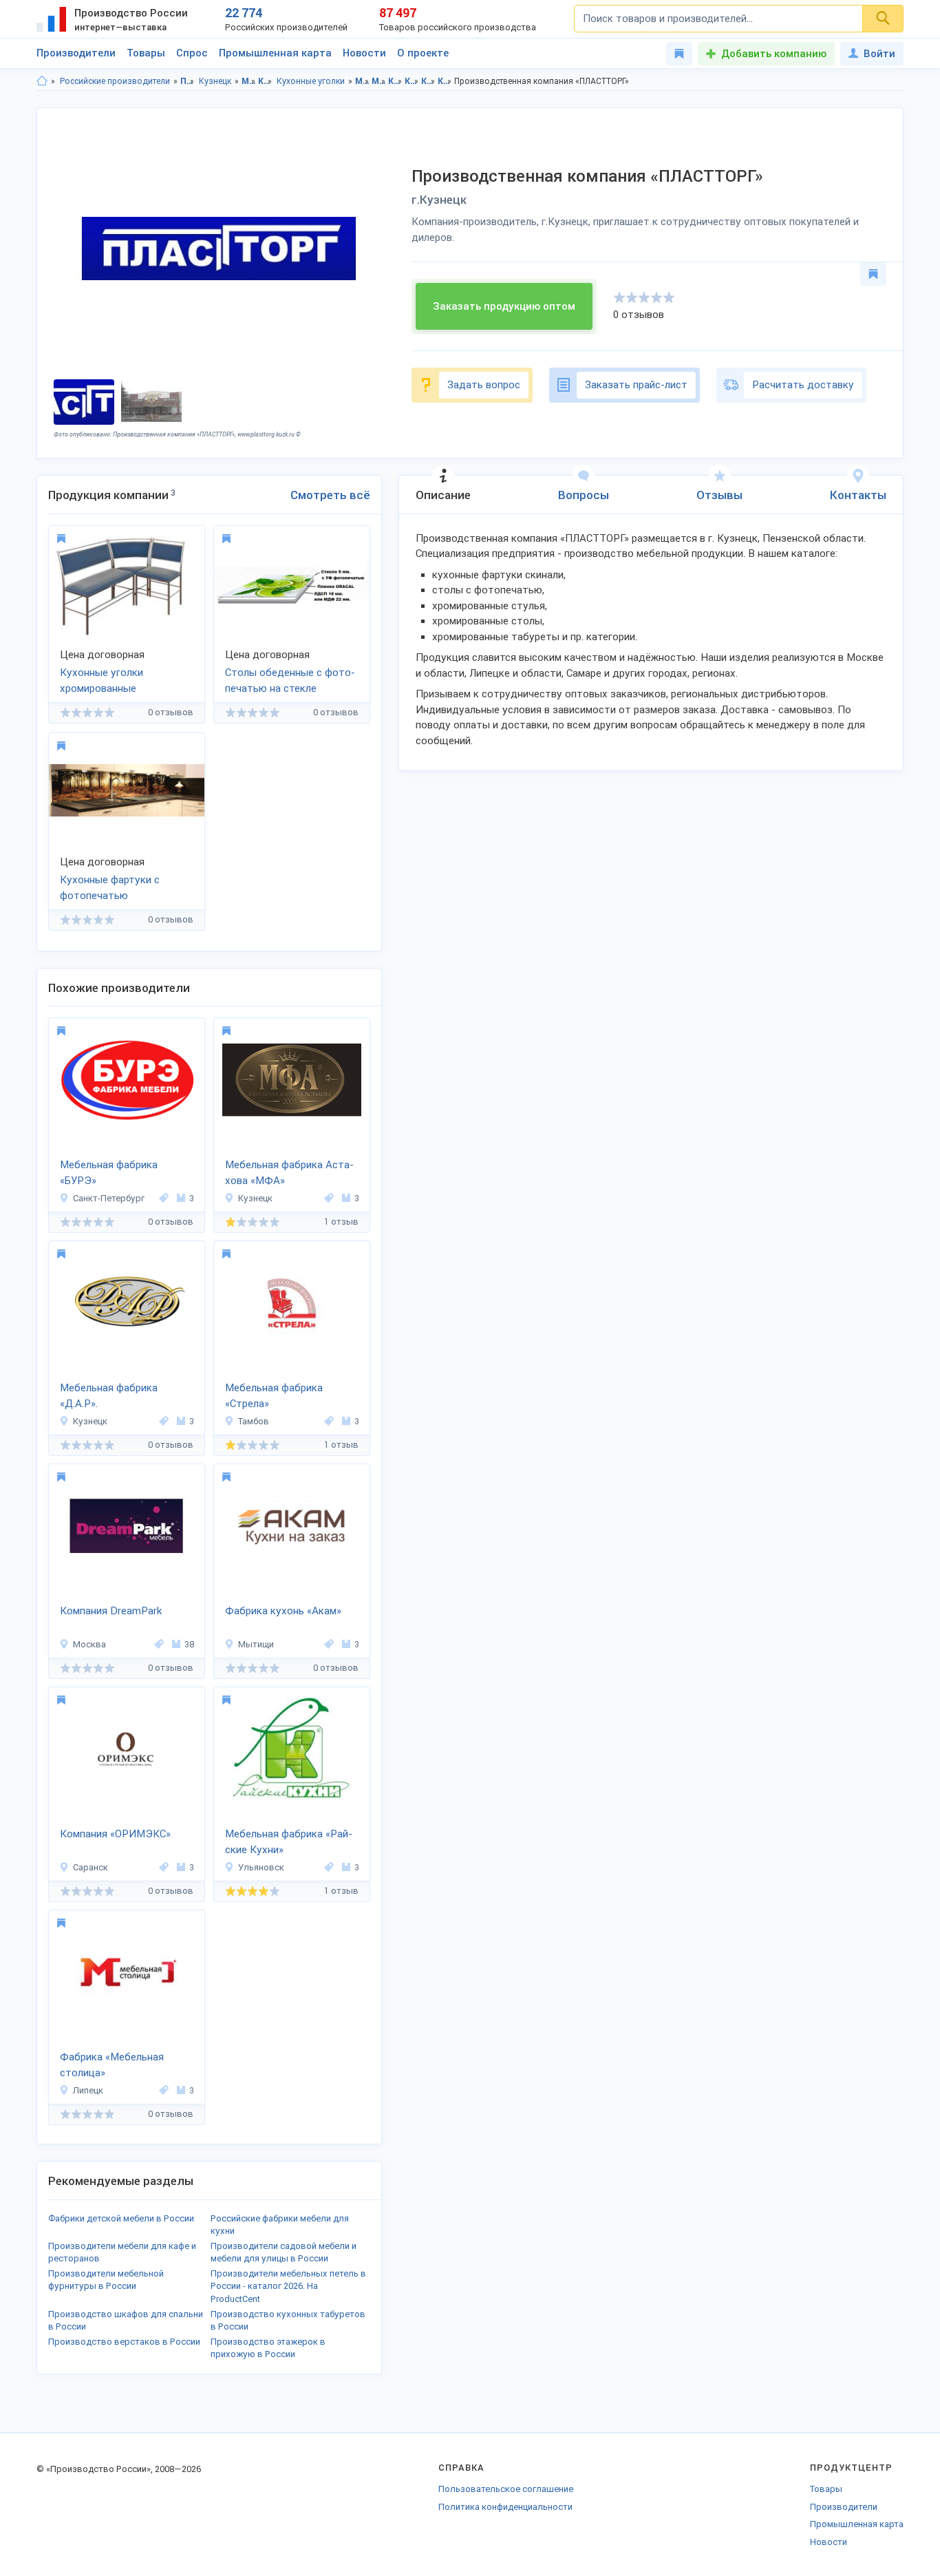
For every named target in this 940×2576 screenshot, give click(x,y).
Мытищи (256, 1644)
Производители (76, 53)
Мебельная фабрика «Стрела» (274, 1396)
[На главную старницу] (42, 81)
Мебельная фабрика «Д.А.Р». (109, 1396)
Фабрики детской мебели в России (121, 2218)
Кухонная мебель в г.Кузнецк (412, 81)
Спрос (192, 53)
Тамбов (254, 1421)
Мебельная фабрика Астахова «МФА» (289, 1173)
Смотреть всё (330, 495)
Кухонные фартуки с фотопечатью (110, 888)
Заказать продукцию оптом (504, 306)
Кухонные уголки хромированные (102, 680)
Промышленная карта (275, 53)
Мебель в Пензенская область (362, 81)
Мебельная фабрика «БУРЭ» (109, 1173)
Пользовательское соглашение (506, 2489)
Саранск (90, 1867)
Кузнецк (215, 81)
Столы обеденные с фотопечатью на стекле (290, 680)
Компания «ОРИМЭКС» (115, 1834)
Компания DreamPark (111, 1611)
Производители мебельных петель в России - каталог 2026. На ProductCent (288, 2286)
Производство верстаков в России (124, 2342)
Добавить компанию (774, 54)
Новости (364, 53)
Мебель (249, 81)
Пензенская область (188, 81)
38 (189, 1644)
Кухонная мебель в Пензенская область (395, 81)
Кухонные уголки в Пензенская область (428, 81)
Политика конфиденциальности (505, 2507)
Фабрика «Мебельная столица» (112, 2065)
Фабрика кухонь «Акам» (283, 1611)
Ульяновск (261, 1867)
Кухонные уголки (311, 81)
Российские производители (115, 81)
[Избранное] (679, 54)
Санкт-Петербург (109, 1198)
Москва (89, 1644)
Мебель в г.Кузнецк (379, 81)
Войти (879, 54)
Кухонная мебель (265, 81)
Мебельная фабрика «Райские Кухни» (289, 1842)
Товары (146, 53)
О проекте (423, 53)
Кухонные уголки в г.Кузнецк (445, 81)
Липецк (88, 2090)
